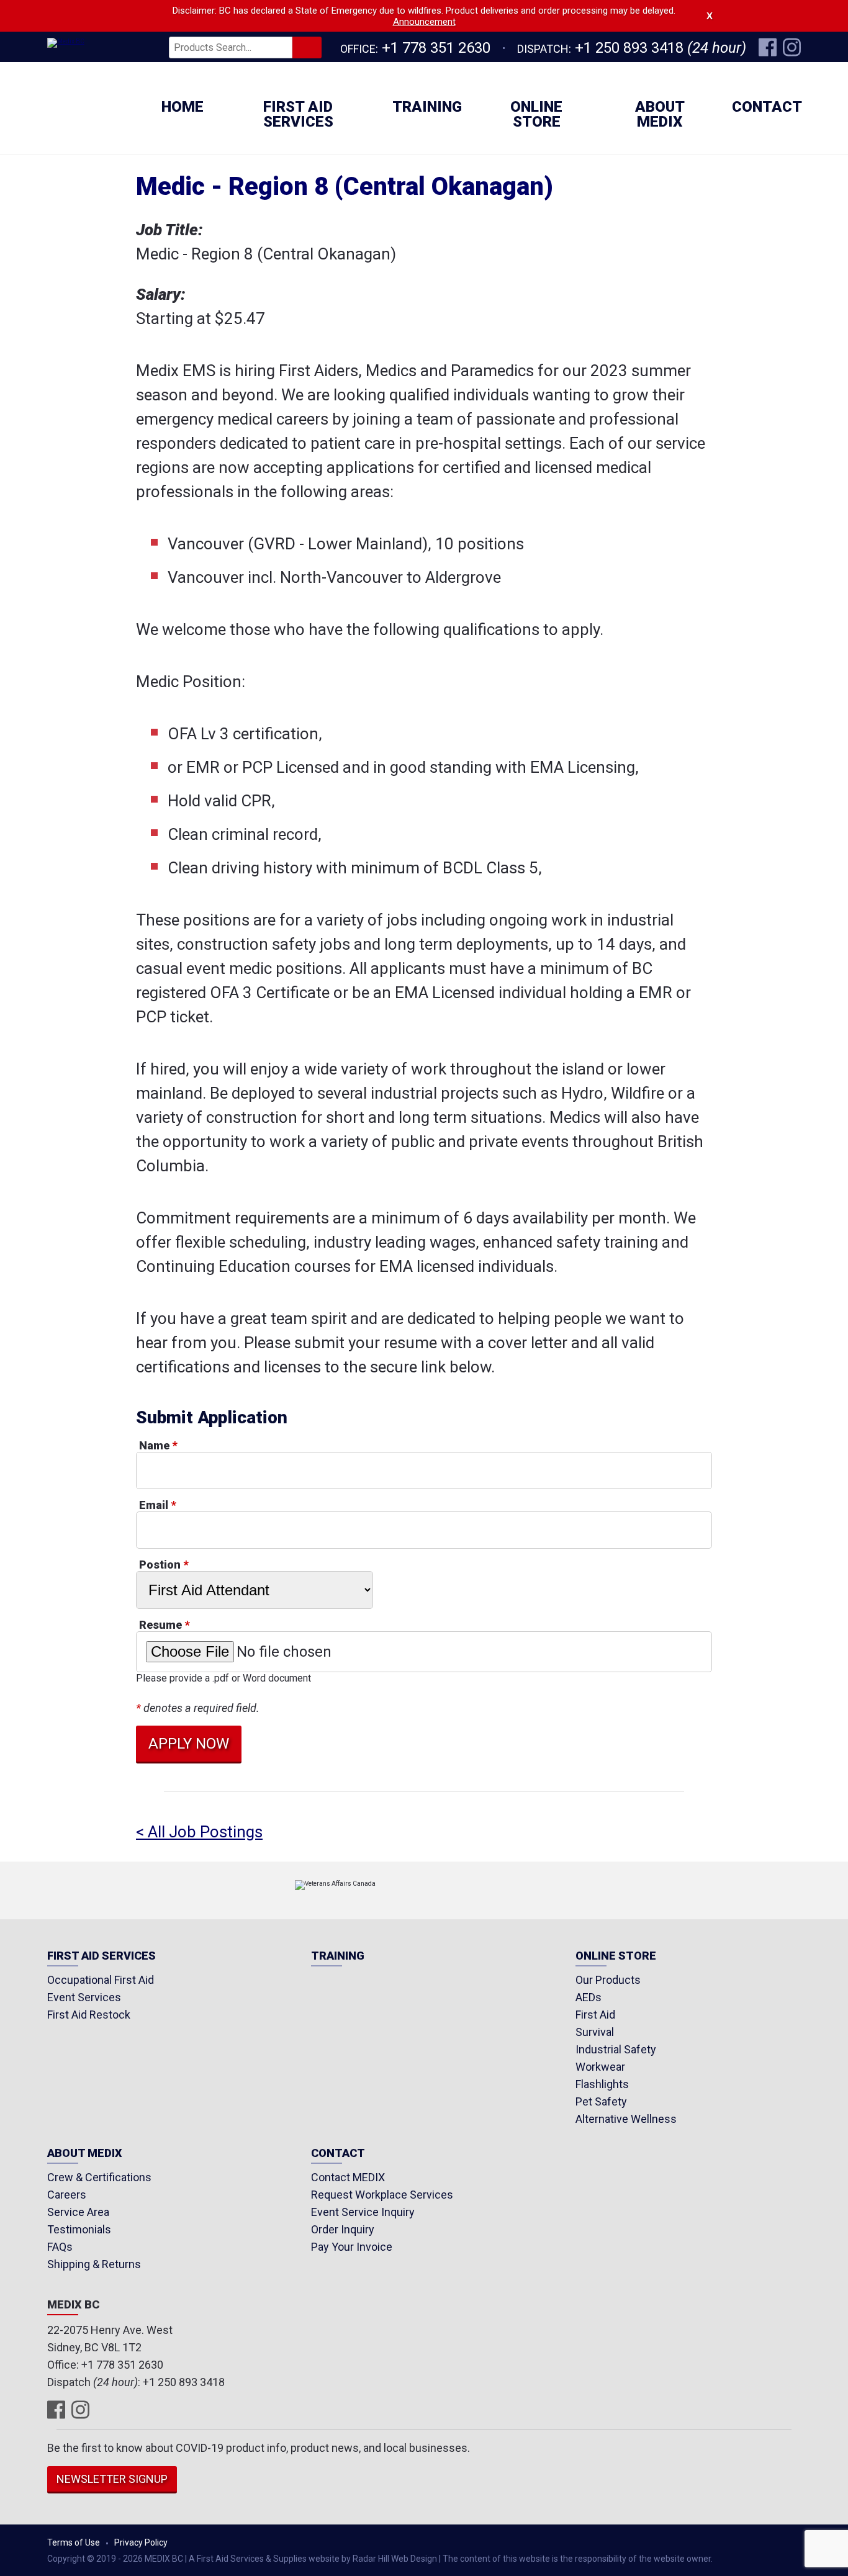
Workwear (600, 2067)
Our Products (608, 1980)
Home (183, 107)
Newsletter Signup (112, 2479)
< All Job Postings (199, 1832)
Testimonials (79, 2229)
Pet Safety (601, 2101)
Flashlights (602, 2084)
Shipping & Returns (94, 2264)
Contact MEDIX (348, 2177)
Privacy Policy (141, 2542)
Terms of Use (74, 2542)
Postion (164, 1565)
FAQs (60, 2247)
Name (158, 1445)
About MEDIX (660, 114)
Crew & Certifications (99, 2177)
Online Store (536, 114)
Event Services (84, 1997)
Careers (67, 2195)
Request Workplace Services (382, 2195)
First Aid (595, 2015)
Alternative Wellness (626, 2119)
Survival (595, 2032)
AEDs (589, 1997)
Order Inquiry (343, 2229)
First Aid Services (298, 114)
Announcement (424, 22)
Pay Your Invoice (352, 2247)
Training (427, 107)
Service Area (78, 2212)
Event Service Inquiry (363, 2212)
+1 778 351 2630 (436, 48)
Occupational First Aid (101, 1980)
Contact (767, 107)
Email (157, 1505)
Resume (164, 1625)
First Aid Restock (89, 2015)
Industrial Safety (616, 2049)
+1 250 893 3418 (629, 48)
